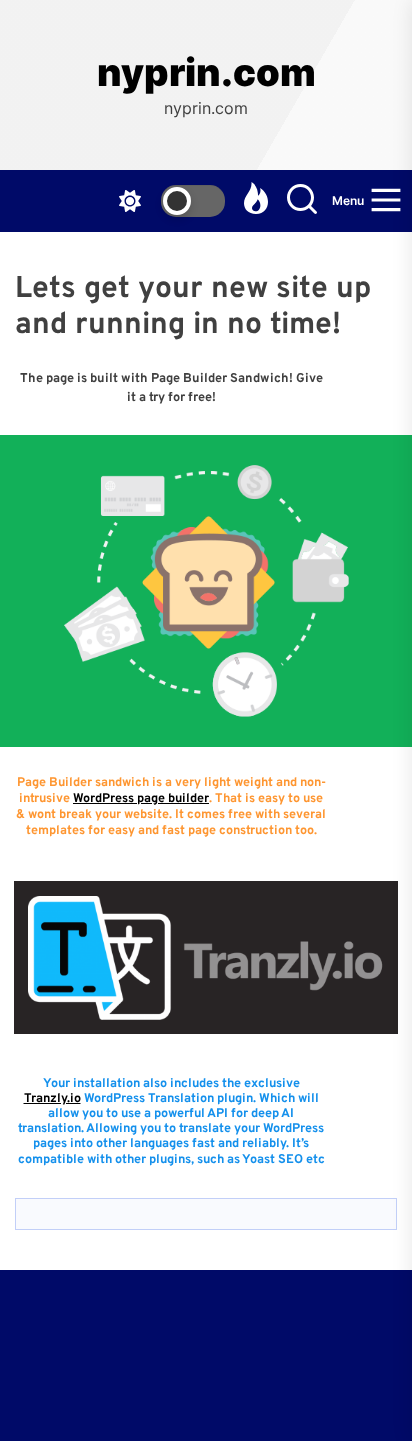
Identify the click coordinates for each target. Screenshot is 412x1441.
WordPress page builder (141, 799)
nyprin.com (206, 72)
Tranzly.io (52, 1099)
